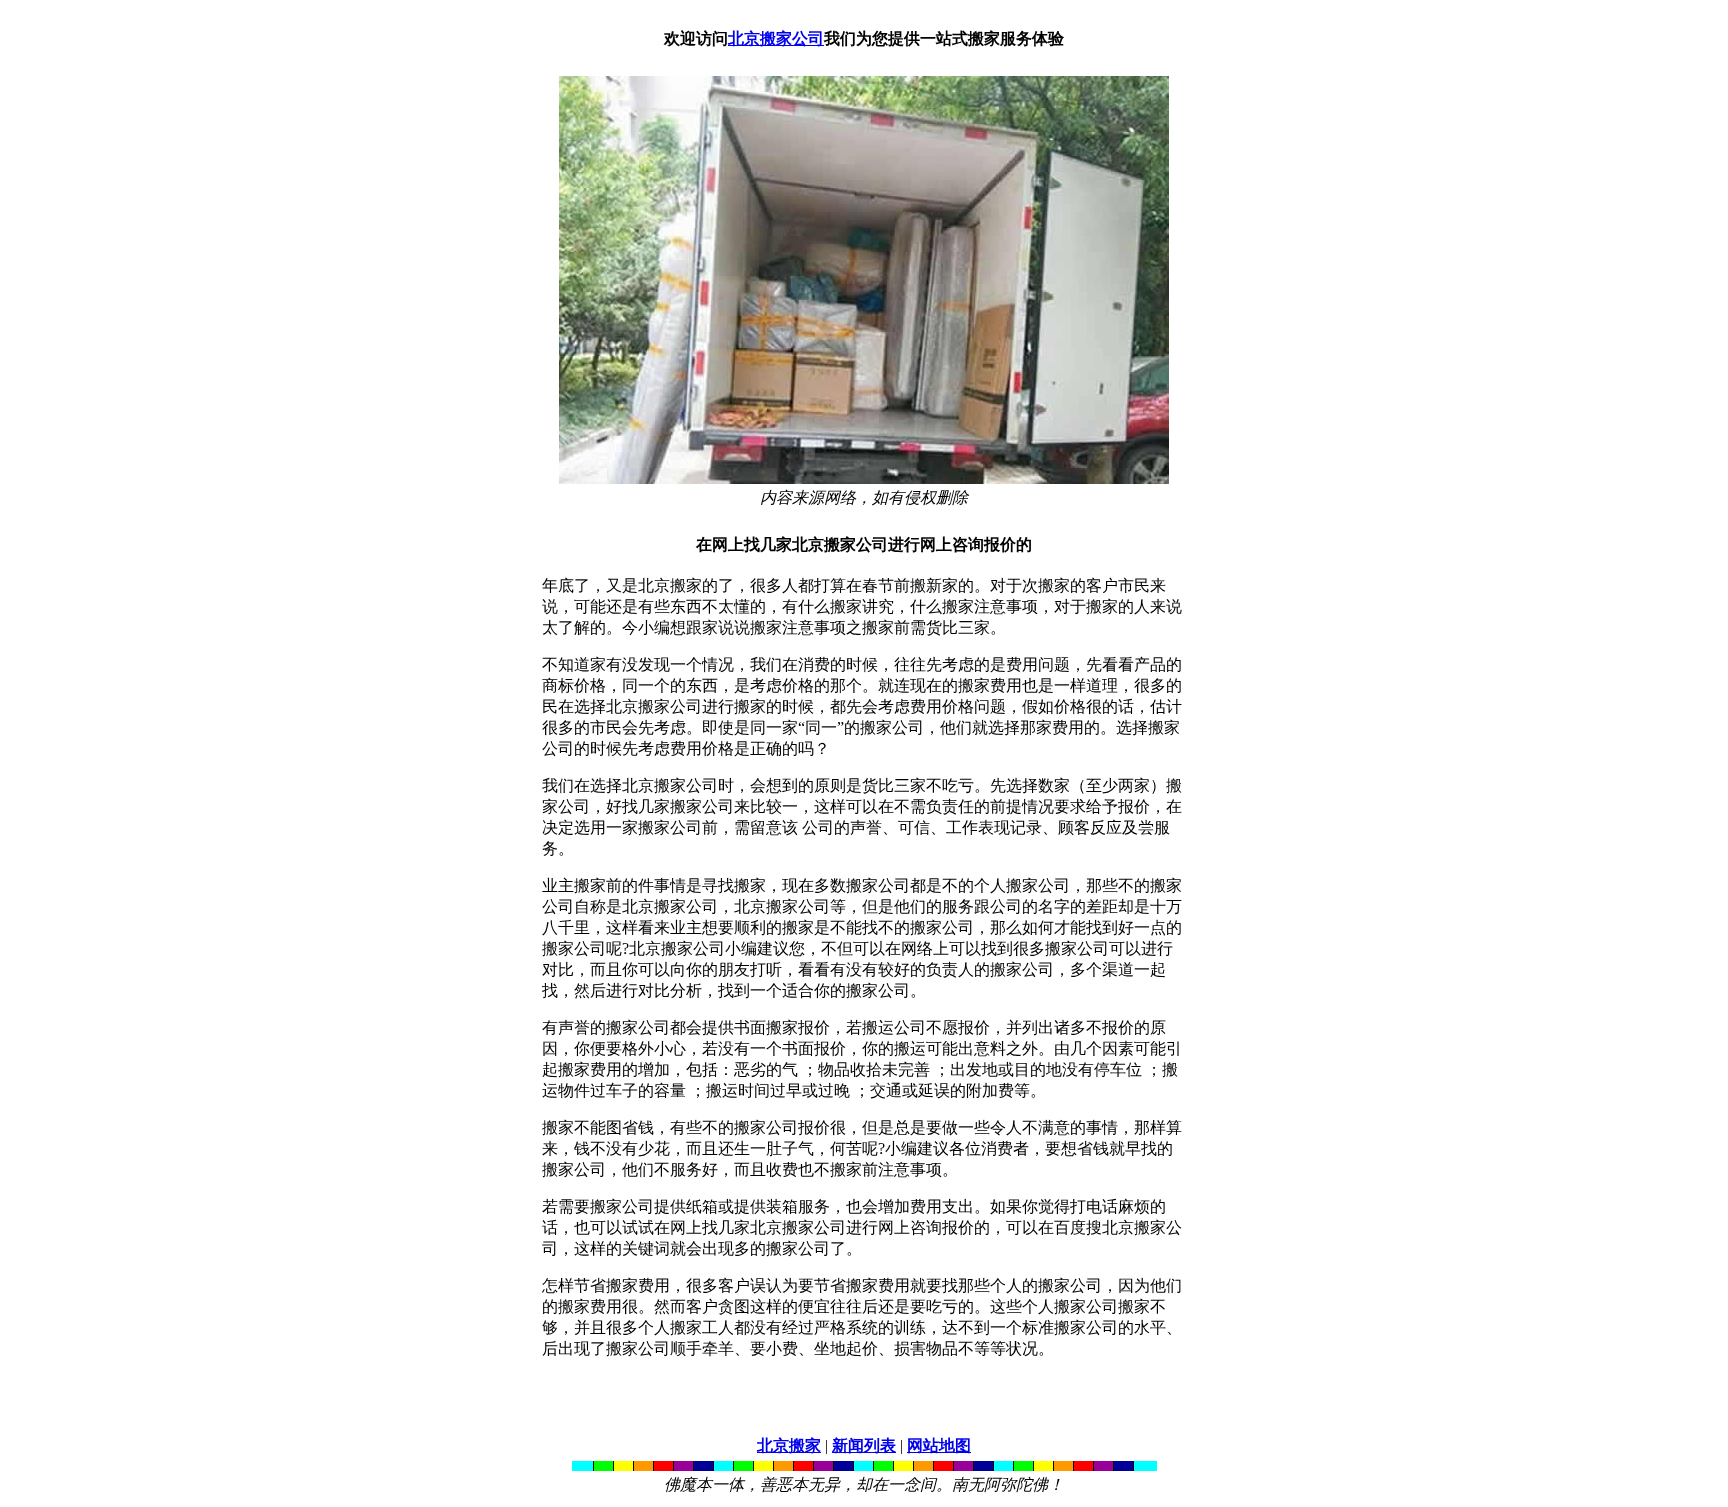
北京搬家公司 (776, 38)
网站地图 (939, 1445)
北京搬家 (789, 1445)
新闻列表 (864, 1445)
